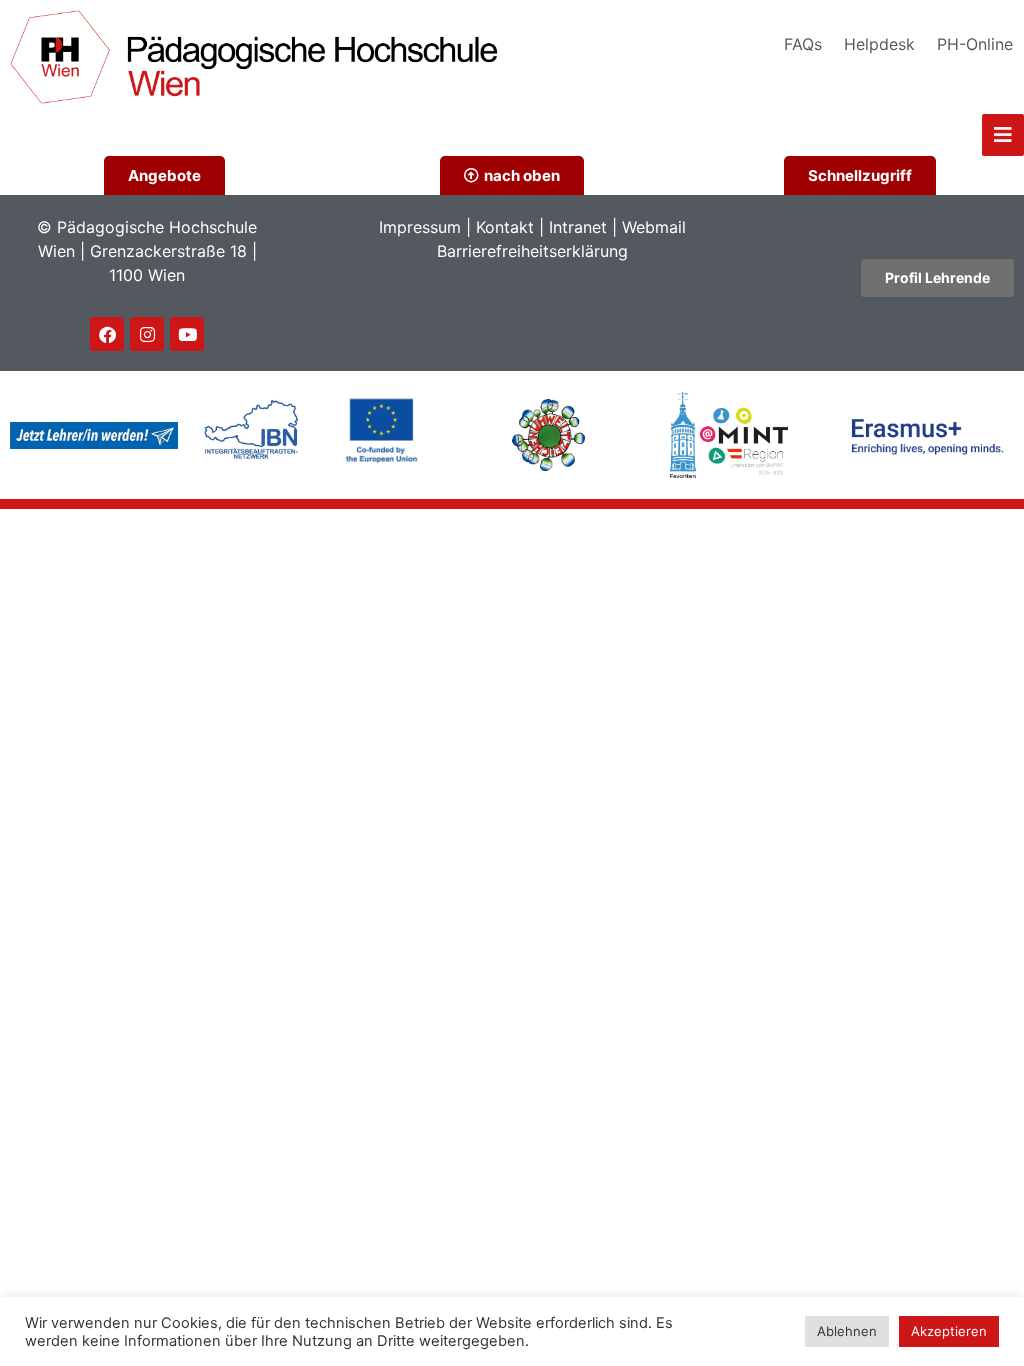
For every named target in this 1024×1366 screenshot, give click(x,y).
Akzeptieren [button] (949, 1331)
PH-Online (975, 44)
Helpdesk (879, 44)
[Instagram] (147, 334)
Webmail (654, 227)
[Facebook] (107, 334)
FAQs (803, 44)
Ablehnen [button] (847, 1331)
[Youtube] (187, 334)
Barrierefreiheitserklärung (532, 251)
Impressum (420, 227)
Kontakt (505, 227)
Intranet (578, 227)
